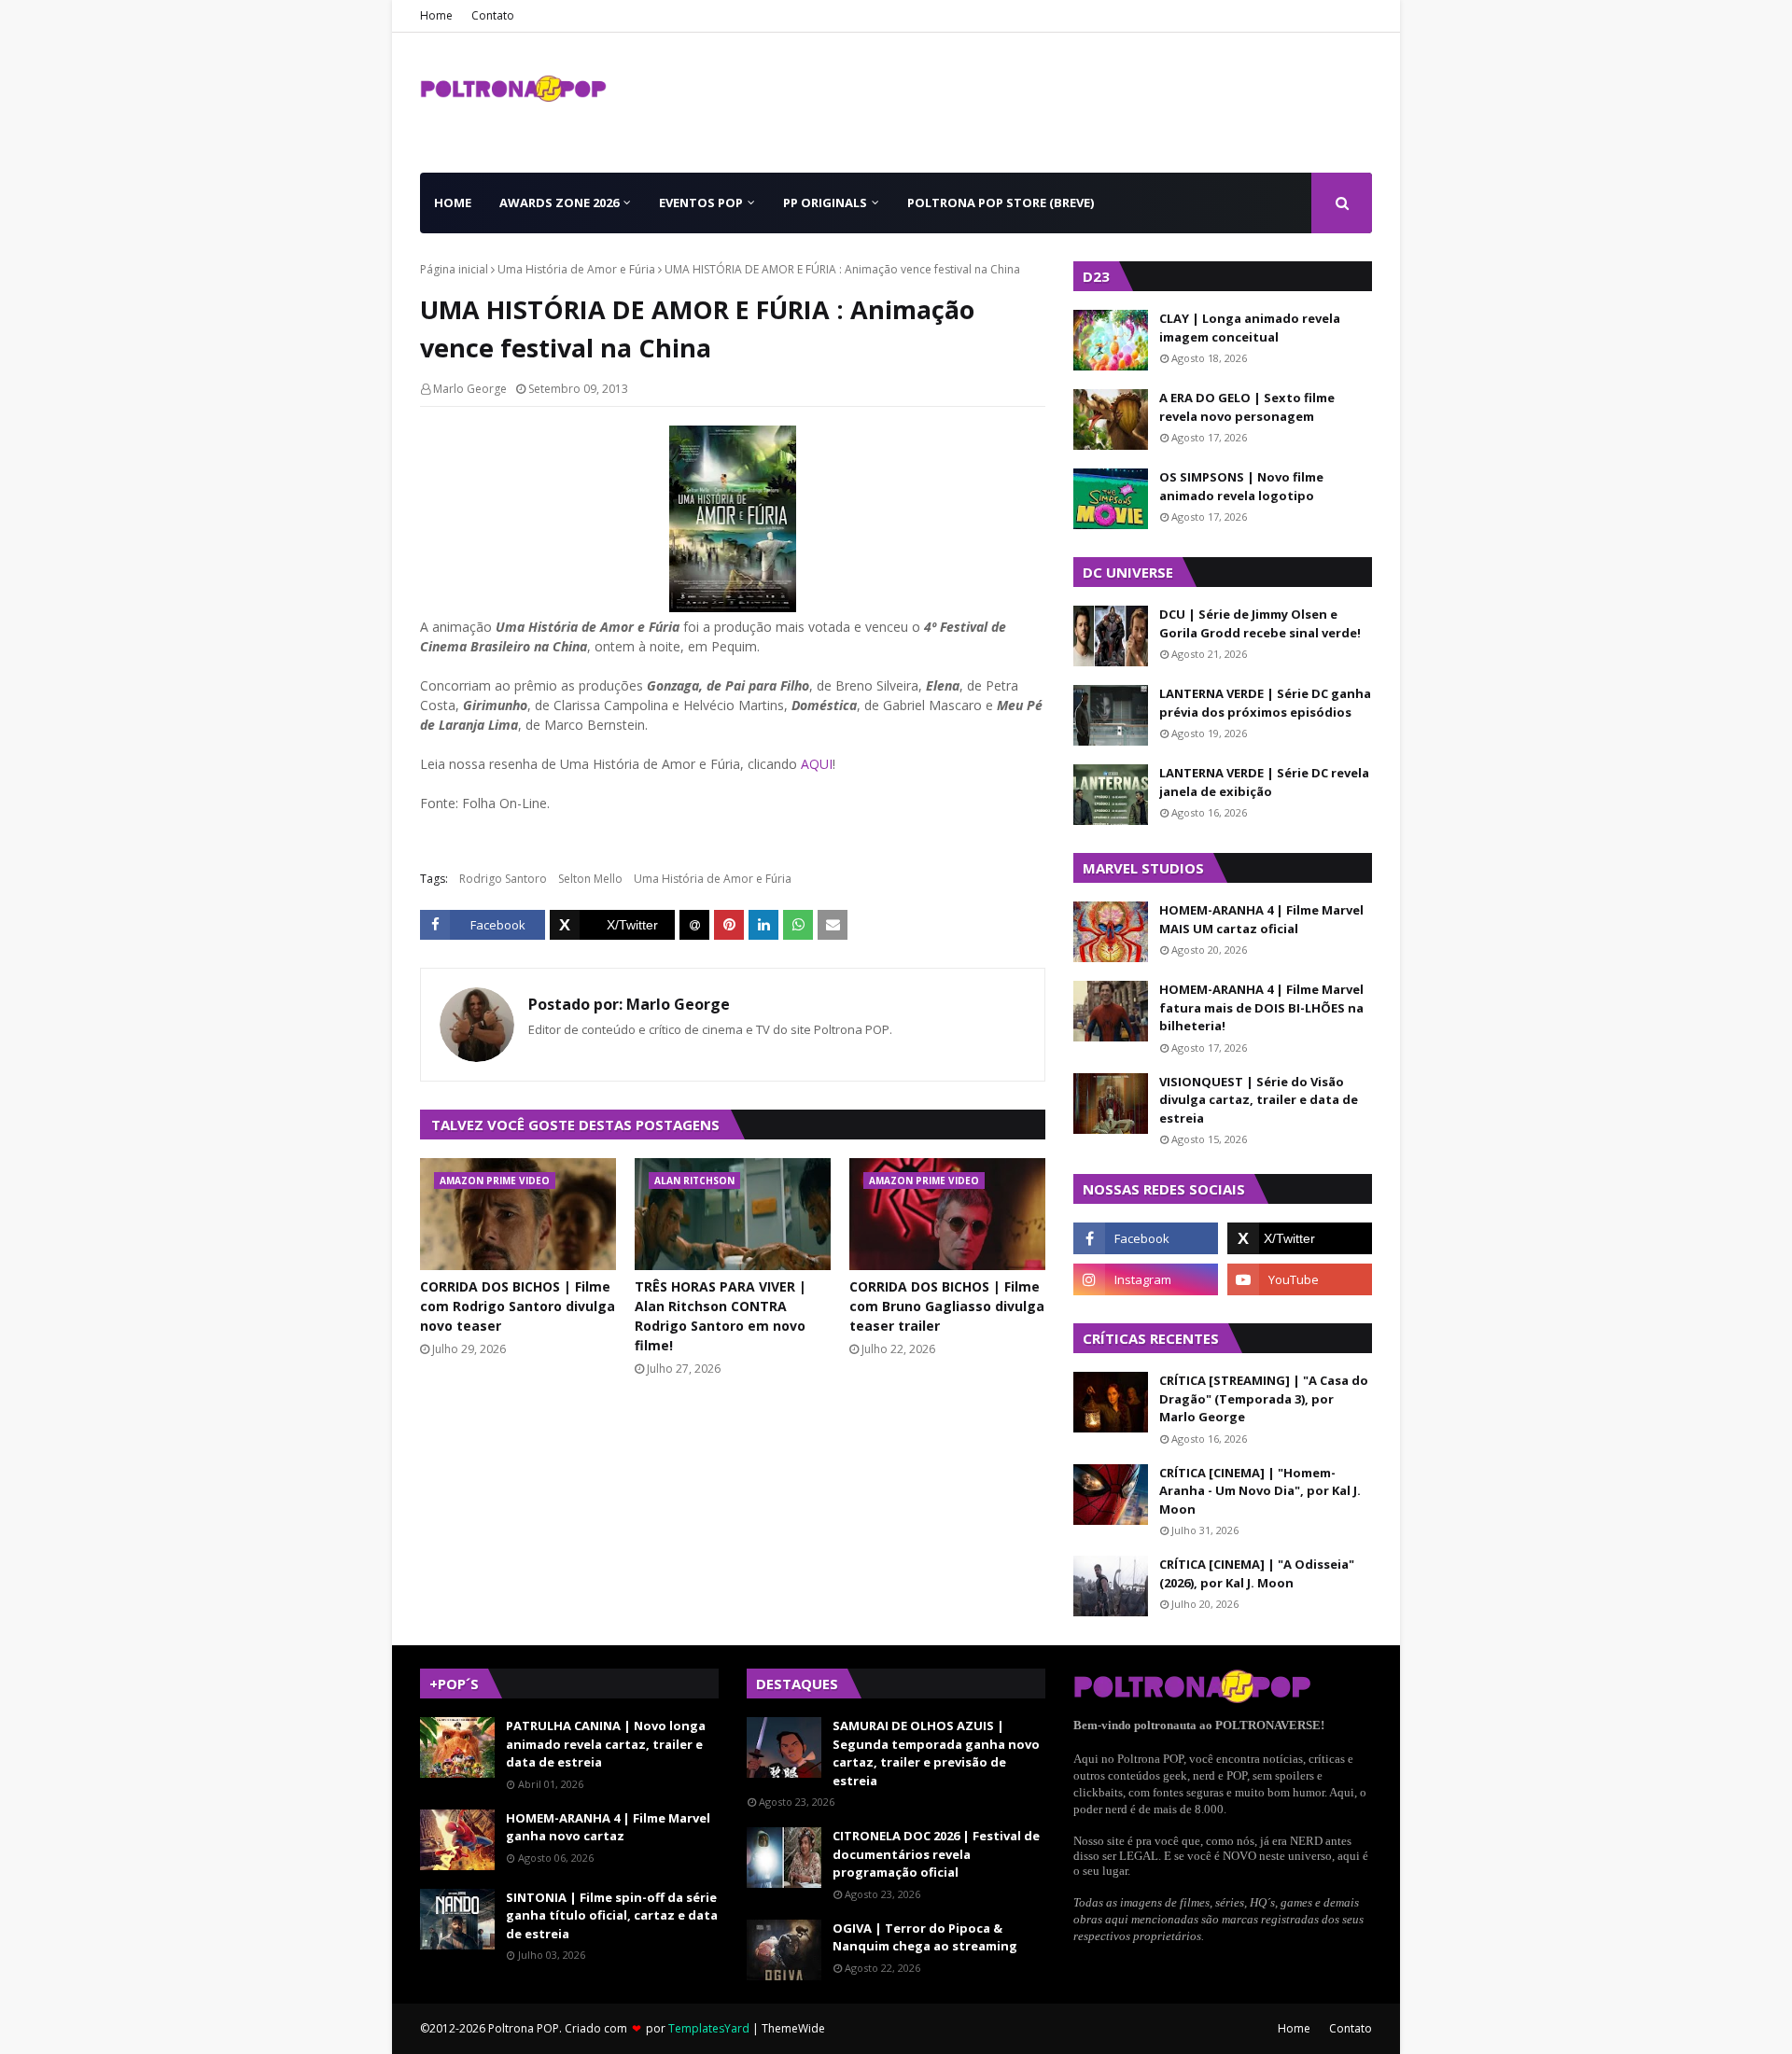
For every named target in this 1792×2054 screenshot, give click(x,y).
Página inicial (454, 269)
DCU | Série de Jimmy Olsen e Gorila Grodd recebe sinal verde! (1260, 623)
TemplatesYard (709, 2028)
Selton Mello (590, 879)
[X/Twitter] (612, 925)
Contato (493, 15)
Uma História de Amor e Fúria (576, 269)
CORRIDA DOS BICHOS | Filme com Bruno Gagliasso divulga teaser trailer (947, 1306)
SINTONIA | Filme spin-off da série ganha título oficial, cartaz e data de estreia (612, 1915)
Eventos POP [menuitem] (701, 203)
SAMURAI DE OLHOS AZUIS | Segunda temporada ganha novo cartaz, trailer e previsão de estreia (936, 1753)
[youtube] (1300, 1279)
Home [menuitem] (453, 203)
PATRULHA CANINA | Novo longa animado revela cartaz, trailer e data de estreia (606, 1744)
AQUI (817, 764)
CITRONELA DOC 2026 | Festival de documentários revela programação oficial (936, 1854)
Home (436, 15)
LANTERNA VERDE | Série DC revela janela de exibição (1264, 782)
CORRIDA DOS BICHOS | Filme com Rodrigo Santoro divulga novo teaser (518, 1306)
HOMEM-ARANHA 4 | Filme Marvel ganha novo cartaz (608, 1827)
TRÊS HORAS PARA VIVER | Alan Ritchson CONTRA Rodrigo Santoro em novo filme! (721, 1316)
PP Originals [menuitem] (825, 203)
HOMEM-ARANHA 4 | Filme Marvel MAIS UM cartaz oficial (1261, 919)
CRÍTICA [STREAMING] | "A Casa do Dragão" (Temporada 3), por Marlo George (1264, 1398)
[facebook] (1146, 1238)
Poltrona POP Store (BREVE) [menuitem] (1001, 203)
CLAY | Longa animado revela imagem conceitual (1250, 328)
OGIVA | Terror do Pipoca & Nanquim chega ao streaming (925, 1937)
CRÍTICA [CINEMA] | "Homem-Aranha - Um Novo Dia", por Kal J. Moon (1260, 1491)
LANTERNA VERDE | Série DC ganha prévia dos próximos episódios (1265, 703)
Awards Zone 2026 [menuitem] (559, 203)
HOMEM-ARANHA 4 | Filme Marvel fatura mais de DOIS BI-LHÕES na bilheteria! (1261, 1007)
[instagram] (1146, 1279)
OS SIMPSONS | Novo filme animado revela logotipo (1241, 486)
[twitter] (1300, 1238)
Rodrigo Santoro (503, 879)
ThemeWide (793, 2028)
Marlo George (470, 389)
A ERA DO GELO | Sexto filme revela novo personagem (1247, 407)
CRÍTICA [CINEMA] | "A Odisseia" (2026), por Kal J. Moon (1257, 1573)
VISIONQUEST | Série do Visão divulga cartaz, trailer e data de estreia (1259, 1100)
